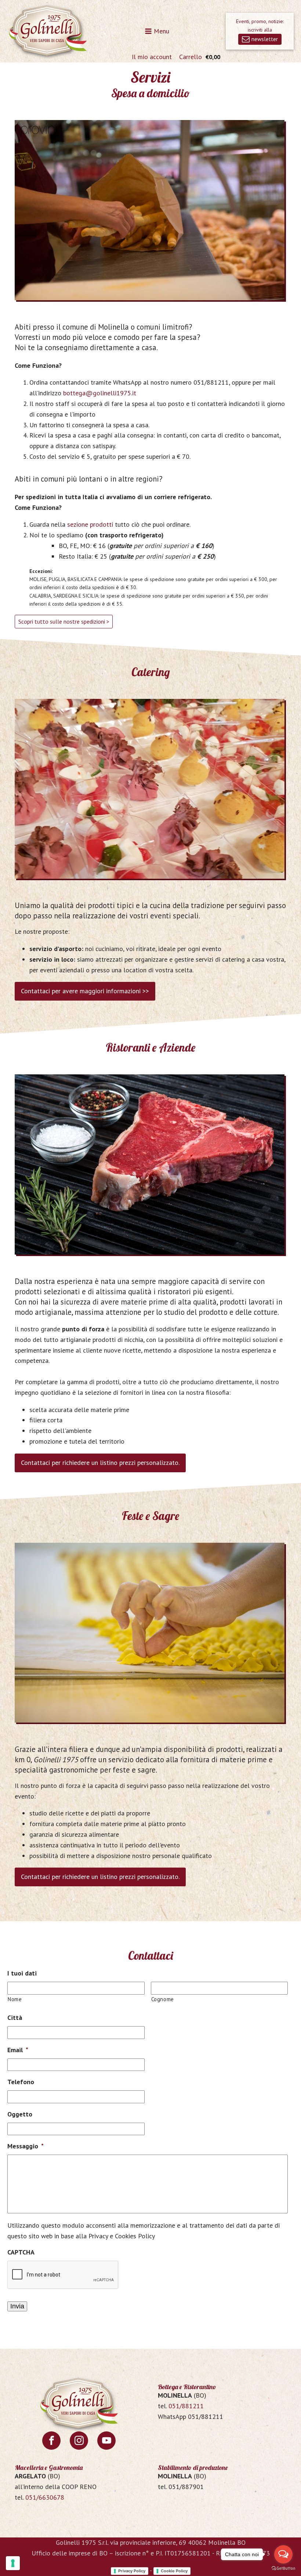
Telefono (21, 2082)
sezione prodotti (90, 524)
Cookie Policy (174, 2571)
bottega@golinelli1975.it (100, 393)
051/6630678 (45, 2497)
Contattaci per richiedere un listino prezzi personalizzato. (100, 1463)
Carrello (191, 57)
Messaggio (26, 2146)
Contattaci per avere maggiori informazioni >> (85, 991)
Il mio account (152, 57)
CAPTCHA (21, 2252)
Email (18, 2050)
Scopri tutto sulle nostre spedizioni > (64, 621)
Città (15, 2018)
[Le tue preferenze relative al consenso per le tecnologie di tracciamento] (13, 2563)
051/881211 (186, 2406)
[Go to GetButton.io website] (283, 2568)
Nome (15, 1999)
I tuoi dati (22, 1973)
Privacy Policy (132, 2571)
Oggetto (20, 2114)
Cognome (163, 1999)
